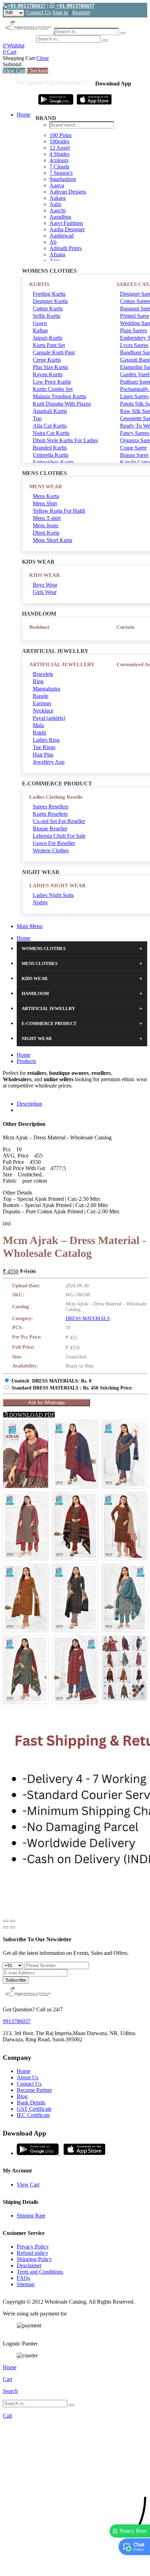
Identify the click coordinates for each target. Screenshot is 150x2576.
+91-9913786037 (27, 6)
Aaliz (55, 204)
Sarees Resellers (51, 807)
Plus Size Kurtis (50, 367)
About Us (28, 2077)
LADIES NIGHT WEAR (58, 886)
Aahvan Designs (68, 192)
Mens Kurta (46, 496)
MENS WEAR (46, 487)
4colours (59, 160)
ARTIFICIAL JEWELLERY (62, 664)
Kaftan (40, 330)
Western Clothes (51, 850)
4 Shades (59, 154)
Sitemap (26, 2284)
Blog (22, 2096)
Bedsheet (39, 627)
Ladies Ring (46, 740)
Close (43, 58)
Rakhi (39, 733)
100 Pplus (61, 135)
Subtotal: (13, 64)
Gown (40, 323)
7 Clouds (59, 167)
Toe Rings (44, 747)
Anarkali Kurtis (50, 411)
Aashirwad (62, 236)
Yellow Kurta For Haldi (59, 511)
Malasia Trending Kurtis (59, 396)
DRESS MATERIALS (88, 1319)
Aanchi (58, 210)
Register (81, 12)
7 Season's (61, 173)
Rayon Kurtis (48, 374)
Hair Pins (43, 755)
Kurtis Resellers (50, 814)
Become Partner (34, 2090)
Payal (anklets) (49, 718)
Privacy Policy (33, 2247)
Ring (38, 681)
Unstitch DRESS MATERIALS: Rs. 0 (51, 1381)
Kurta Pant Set (49, 345)
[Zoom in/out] (13, 1921)
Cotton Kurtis (48, 308)
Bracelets (43, 674)
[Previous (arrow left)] (6, 1927)
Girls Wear (45, 592)
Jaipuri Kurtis (48, 338)
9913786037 (17, 2021)
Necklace (43, 711)
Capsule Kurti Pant (54, 352)
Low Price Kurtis (52, 382)
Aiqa (55, 261)
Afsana (57, 254)
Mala (38, 725)
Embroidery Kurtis (53, 462)
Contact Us (39, 12)
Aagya (57, 185)
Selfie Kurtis (47, 316)
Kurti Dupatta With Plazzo (62, 404)
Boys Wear (45, 585)
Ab (53, 242)
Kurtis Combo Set (53, 389)
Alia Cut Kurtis (50, 426)
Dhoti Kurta (46, 533)
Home (24, 115)
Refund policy (32, 2253)
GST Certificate (34, 2109)
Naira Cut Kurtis (51, 433)
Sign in (60, 12)
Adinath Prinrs (66, 248)
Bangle (41, 696)
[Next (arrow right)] (13, 1927)
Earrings (42, 703)
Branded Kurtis (50, 448)
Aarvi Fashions (66, 223)
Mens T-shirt (47, 518)
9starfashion (63, 179)
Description (29, 1104)
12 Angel (60, 148)
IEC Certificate (33, 2115)
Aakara (58, 198)
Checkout (37, 71)
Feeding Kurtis (49, 294)
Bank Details (31, 2103)
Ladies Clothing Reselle (56, 797)
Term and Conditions (40, 2272)
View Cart (14, 71)
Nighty (40, 902)
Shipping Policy (34, 2259)
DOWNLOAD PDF (31, 1415)
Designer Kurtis (50, 301)
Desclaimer (29, 2265)
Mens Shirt (45, 503)
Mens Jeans (46, 525)
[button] (75, 2567)
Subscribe (16, 1980)
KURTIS (39, 284)
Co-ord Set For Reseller (59, 821)
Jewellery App (49, 762)
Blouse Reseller (50, 828)
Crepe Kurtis (47, 360)
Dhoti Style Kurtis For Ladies (65, 440)
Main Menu (30, 926)
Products (26, 1061)
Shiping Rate (31, 2216)
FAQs (23, 2278)
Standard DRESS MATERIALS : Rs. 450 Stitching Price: (72, 1388)
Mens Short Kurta (52, 540)
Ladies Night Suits (53, 895)
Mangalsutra (46, 689)
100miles (59, 141)
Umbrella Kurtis (51, 455)
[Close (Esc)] (6, 1921)
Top (37, 418)
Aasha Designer (67, 229)
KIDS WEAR (45, 575)
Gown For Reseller (54, 843)
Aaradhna (60, 217)
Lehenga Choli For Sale (59, 836)
